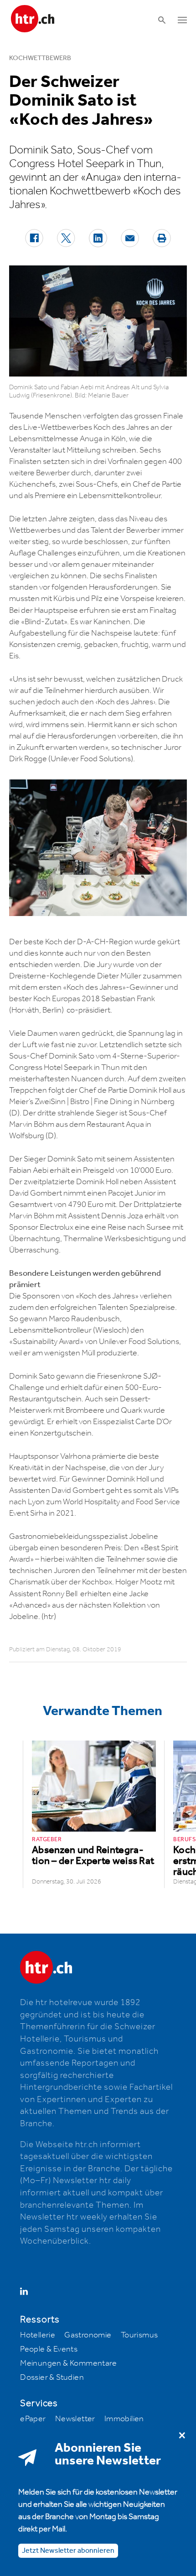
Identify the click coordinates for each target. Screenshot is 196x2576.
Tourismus (139, 2335)
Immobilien (124, 2419)
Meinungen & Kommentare (68, 2363)
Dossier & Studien (52, 2377)
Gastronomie (88, 2335)
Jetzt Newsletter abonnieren (68, 2551)
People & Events (49, 2349)
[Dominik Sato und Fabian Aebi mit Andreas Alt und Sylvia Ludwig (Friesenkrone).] (98, 321)
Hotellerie (38, 2335)
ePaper (33, 2419)
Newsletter (75, 2419)
